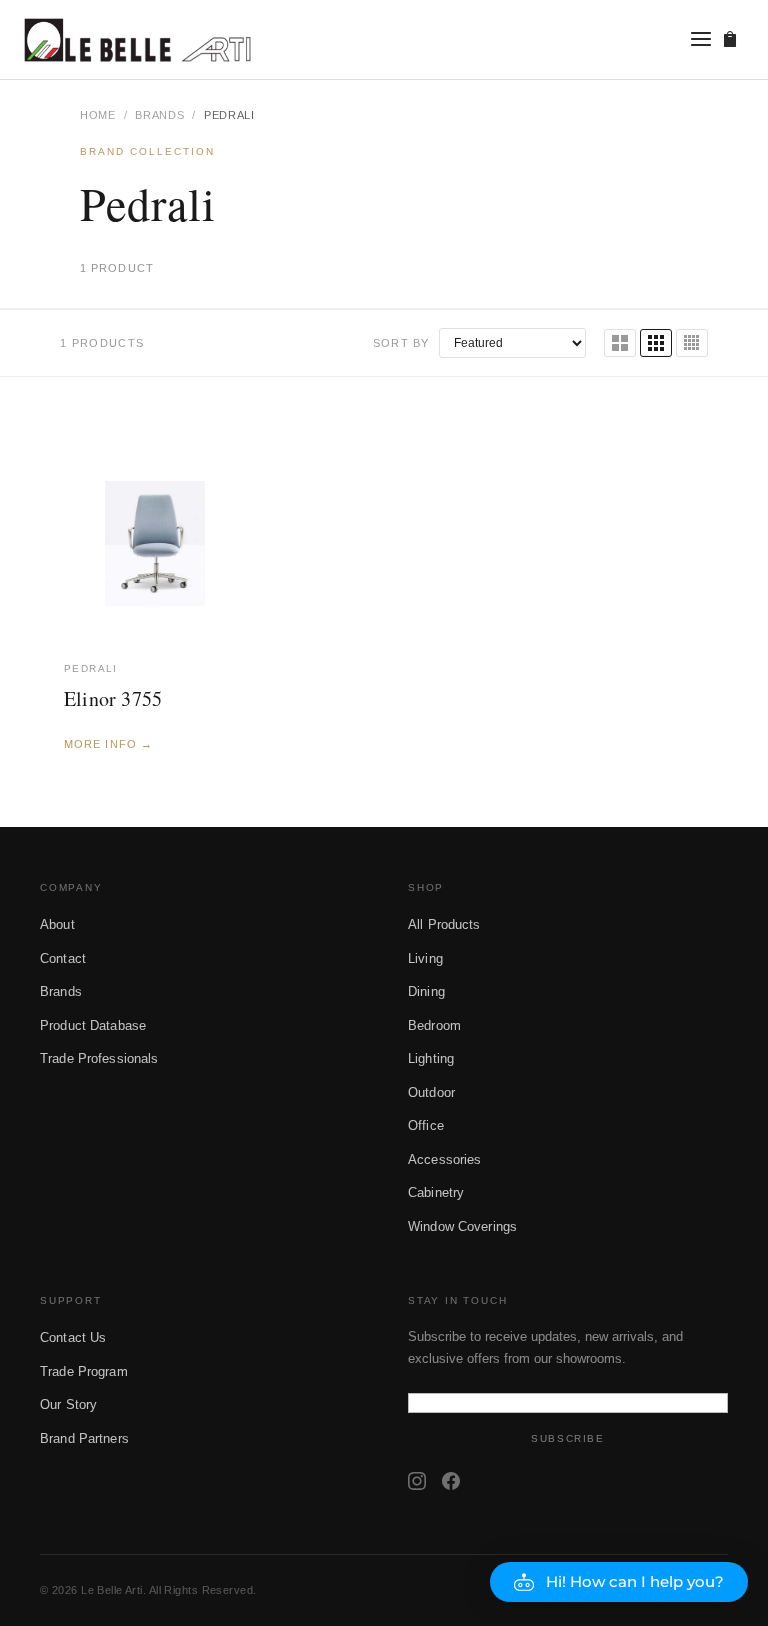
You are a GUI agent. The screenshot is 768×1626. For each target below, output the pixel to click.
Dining (426, 991)
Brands (159, 115)
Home (98, 115)
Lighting (431, 1058)
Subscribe (567, 1438)
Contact (63, 958)
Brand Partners (84, 1438)
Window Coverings (462, 1226)
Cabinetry (436, 1192)
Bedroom (434, 1025)
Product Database (93, 1025)
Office (426, 1125)
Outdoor (431, 1092)
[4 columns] (692, 343)
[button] (619, 1582)
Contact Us (73, 1337)
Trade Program (84, 1371)
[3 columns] (656, 343)
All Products (444, 924)
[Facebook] (451, 1481)
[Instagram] (417, 1481)
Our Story (68, 1404)
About (57, 924)
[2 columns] (620, 343)
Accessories (444, 1159)
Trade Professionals (99, 1058)
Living (425, 958)
